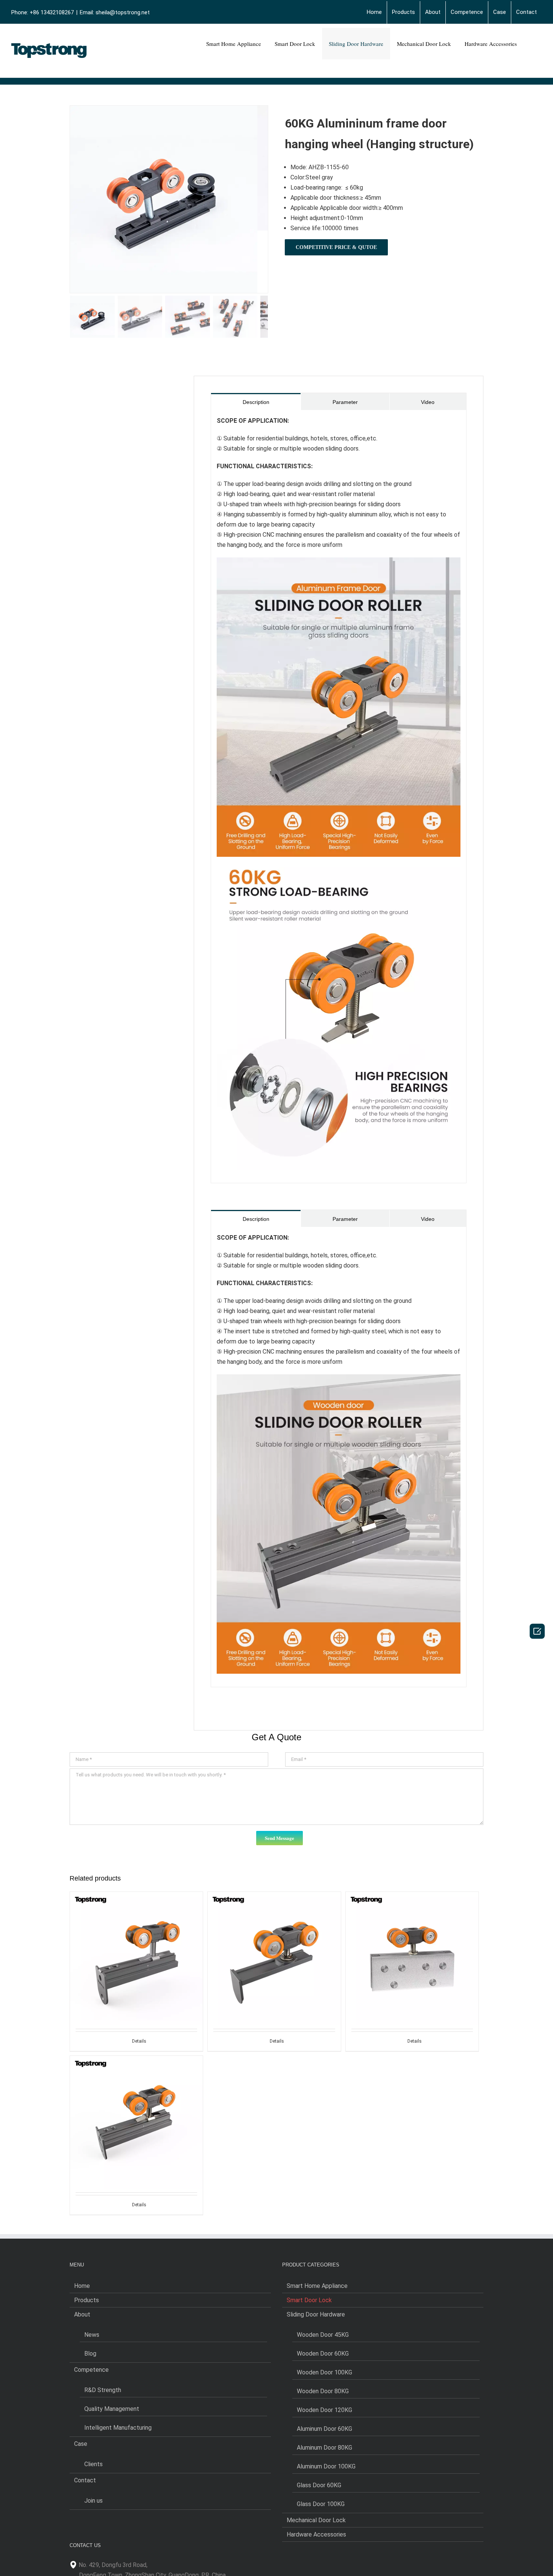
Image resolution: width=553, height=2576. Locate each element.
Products (87, 2300)
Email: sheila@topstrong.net (115, 12)
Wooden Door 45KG (323, 2335)
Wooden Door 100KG (324, 2372)
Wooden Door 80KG (323, 2391)
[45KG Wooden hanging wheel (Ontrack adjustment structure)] (136, 1942)
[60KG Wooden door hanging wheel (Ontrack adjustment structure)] (136, 2106)
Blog (90, 2354)
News (92, 2335)
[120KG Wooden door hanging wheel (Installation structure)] (274, 1942)
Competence (91, 2370)
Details (139, 2041)
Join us (93, 2501)
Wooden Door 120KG (324, 2410)
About (82, 2314)
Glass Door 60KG (319, 2485)
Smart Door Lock (309, 2300)
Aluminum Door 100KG (326, 2466)
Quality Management (112, 2409)
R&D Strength (103, 2390)
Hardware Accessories (316, 2534)
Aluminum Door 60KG (324, 2429)
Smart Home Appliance (317, 2286)
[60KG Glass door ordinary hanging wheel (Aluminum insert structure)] (412, 1942)
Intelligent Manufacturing (118, 2428)
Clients (93, 2464)
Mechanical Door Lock (316, 2520)
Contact (85, 2480)
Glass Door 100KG (321, 2504)
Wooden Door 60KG (323, 2354)
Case (81, 2444)
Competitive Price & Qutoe (336, 247)
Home (82, 2286)
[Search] (533, 44)
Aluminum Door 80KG (324, 2448)
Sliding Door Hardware (316, 2314)
